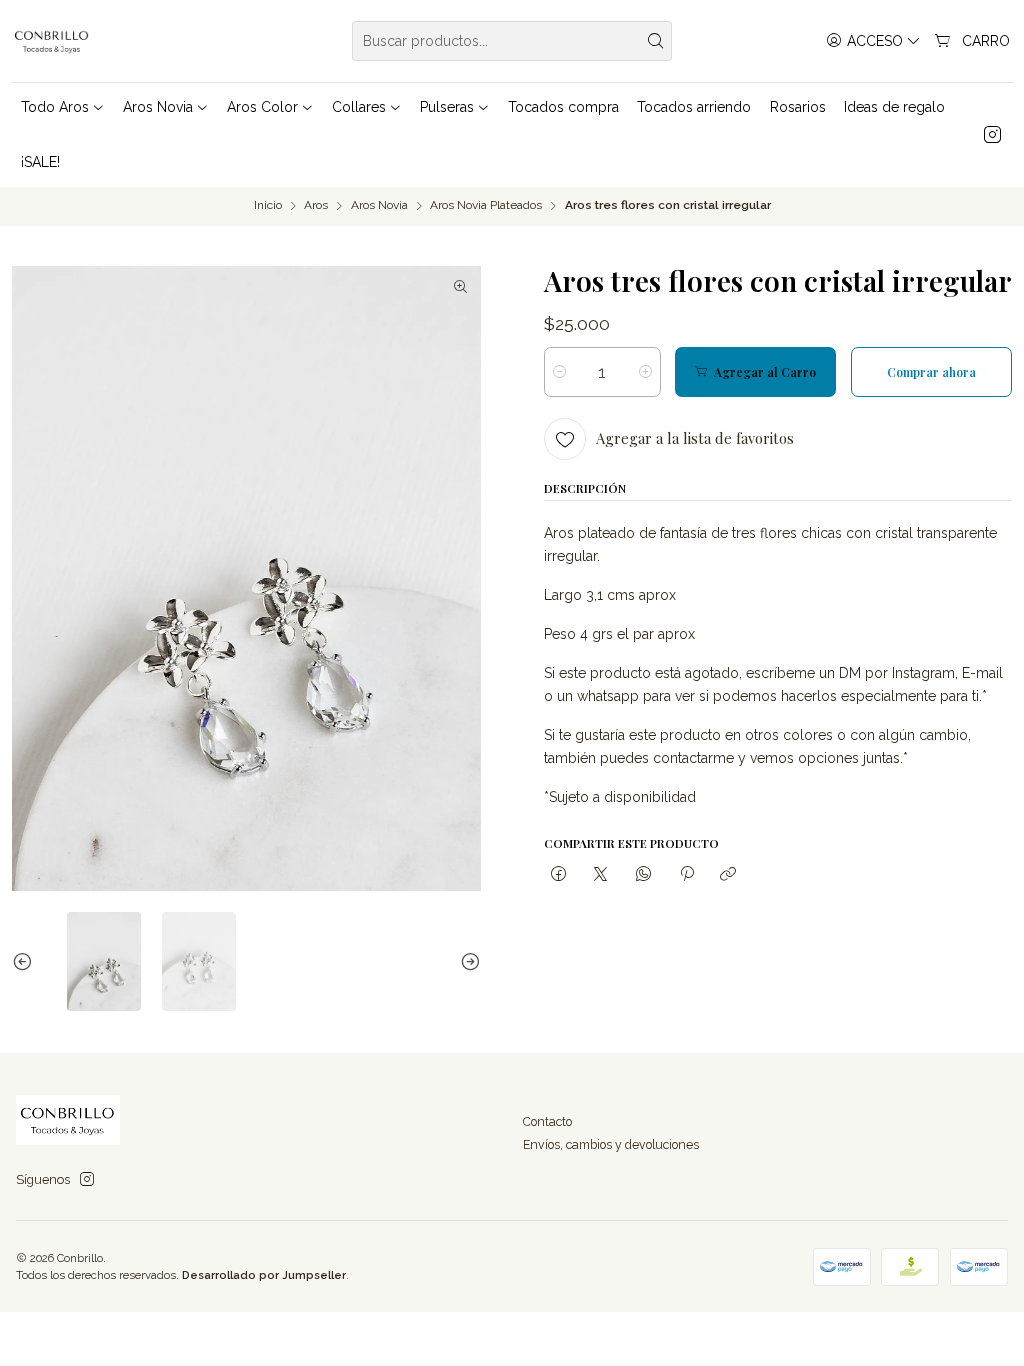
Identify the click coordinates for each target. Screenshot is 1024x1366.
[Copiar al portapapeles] (728, 875)
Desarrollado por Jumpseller (264, 1275)
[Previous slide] (27, 961)
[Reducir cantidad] (559, 372)
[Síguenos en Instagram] (992, 135)
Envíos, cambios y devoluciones (611, 1144)
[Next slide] (466, 961)
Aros (316, 206)
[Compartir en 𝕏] (601, 875)
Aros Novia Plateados (486, 206)
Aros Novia (379, 206)
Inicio (268, 206)
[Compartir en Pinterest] (686, 875)
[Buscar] (655, 41)
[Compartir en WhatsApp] (644, 875)
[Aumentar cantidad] (645, 372)
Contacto (547, 1121)
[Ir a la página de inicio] (52, 41)
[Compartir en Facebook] (559, 875)
